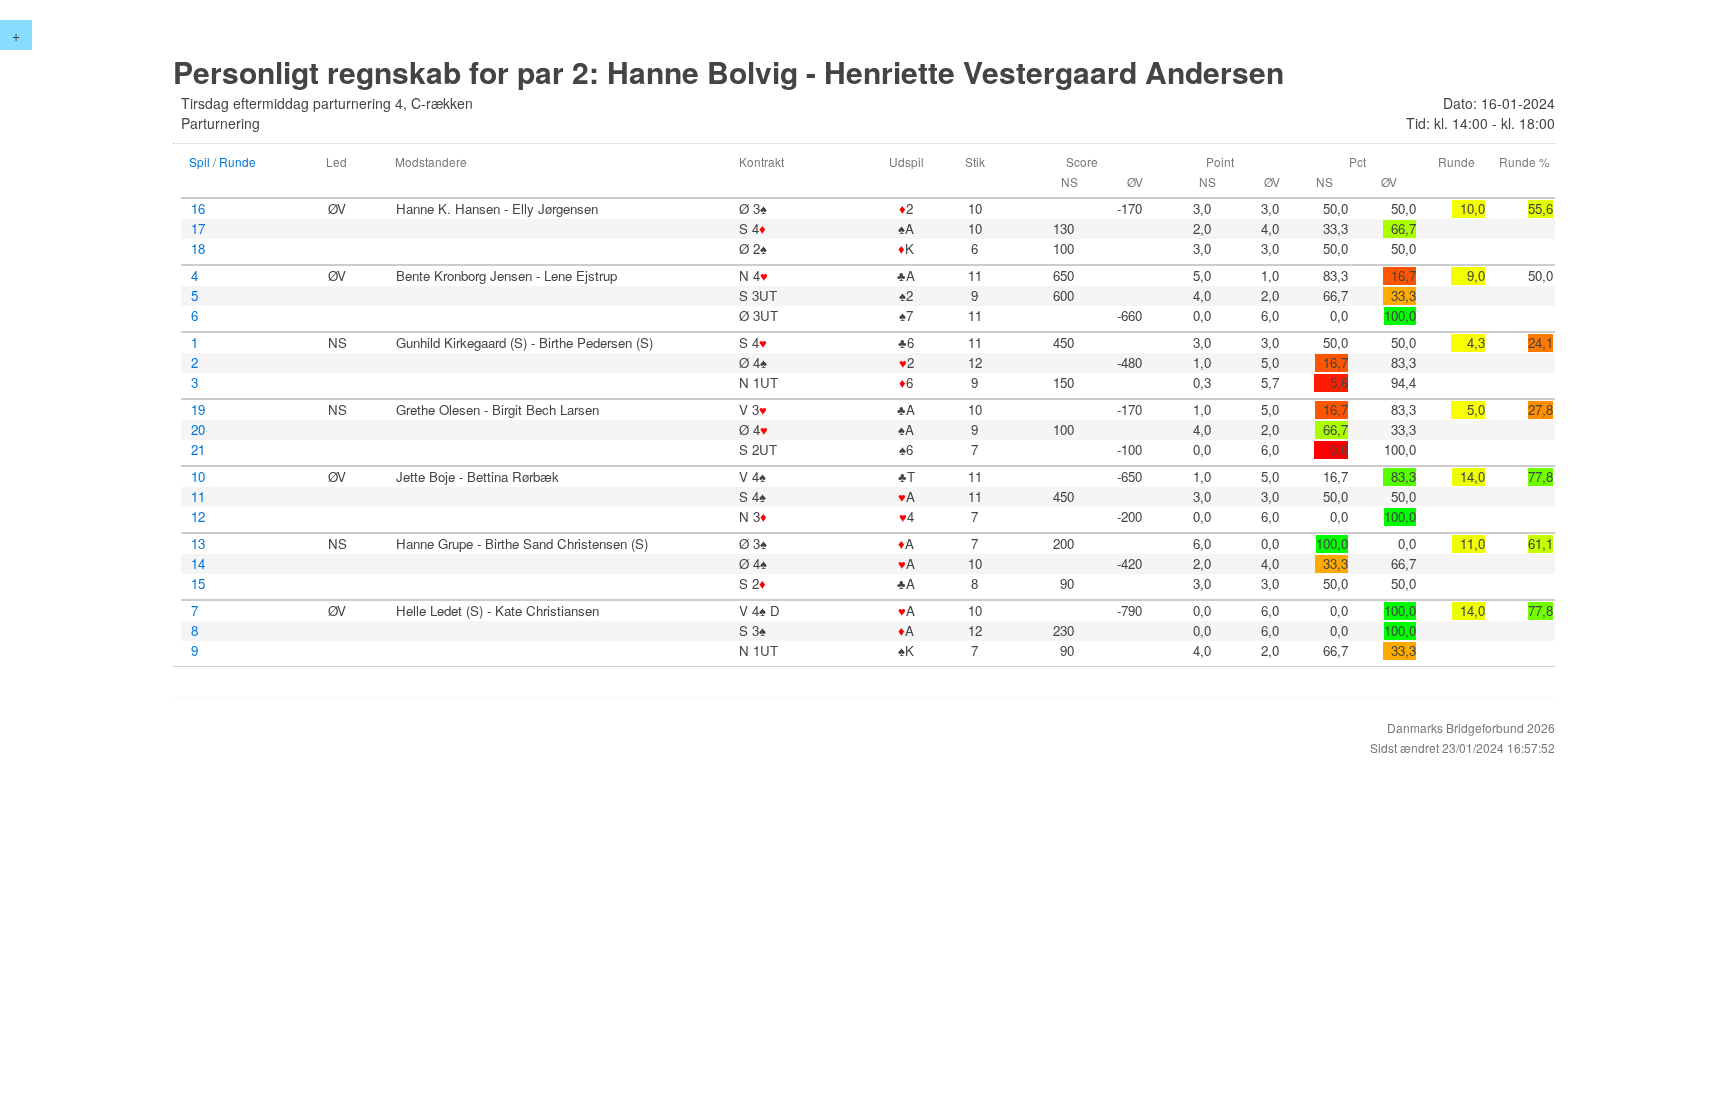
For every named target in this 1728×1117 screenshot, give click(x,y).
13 (198, 544)
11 (198, 497)
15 (198, 584)
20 (198, 430)
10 (198, 477)
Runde (237, 161)
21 (198, 450)
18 (198, 249)
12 (198, 517)
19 (198, 410)
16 (198, 209)
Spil (199, 161)
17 (198, 229)
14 (198, 564)
